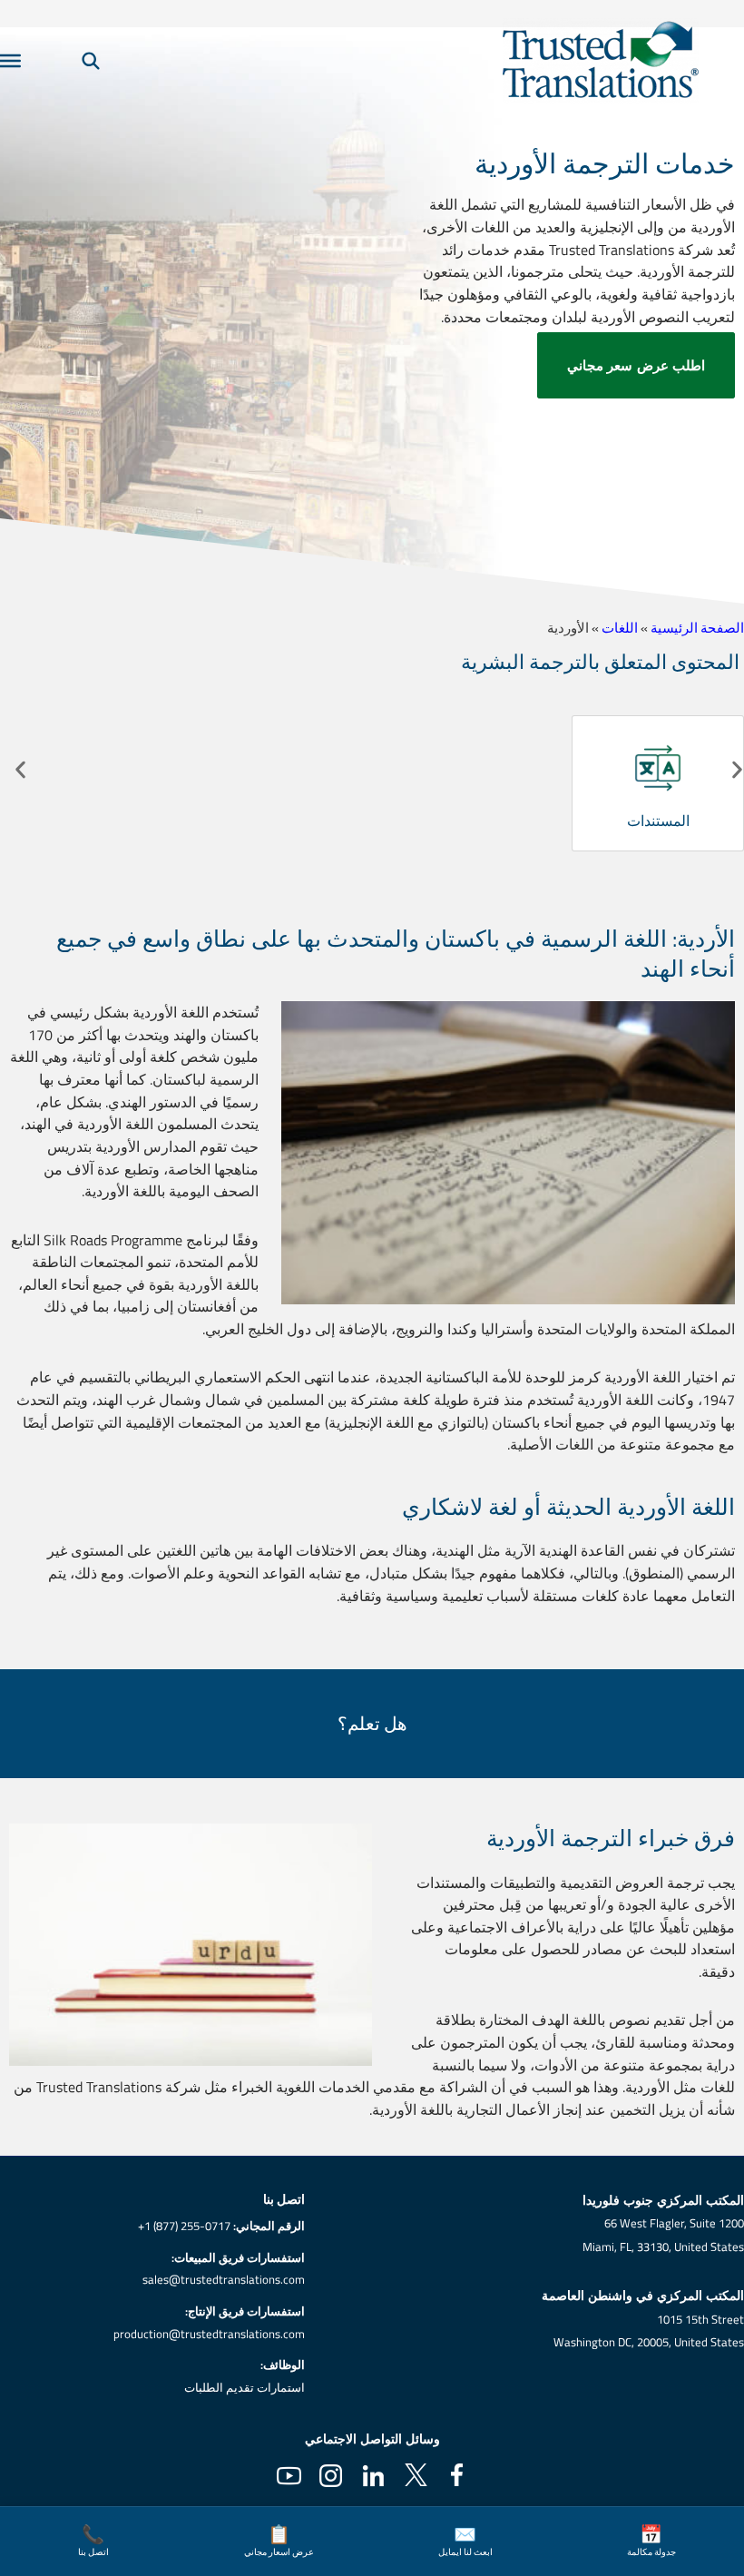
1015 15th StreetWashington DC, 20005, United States (649, 2331)
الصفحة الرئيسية (697, 628)
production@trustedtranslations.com (209, 2334)
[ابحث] (91, 60)
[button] (20, 770)
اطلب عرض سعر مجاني (636, 365)
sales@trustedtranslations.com (224, 2279)
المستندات (658, 821)
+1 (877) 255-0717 (184, 2226)
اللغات (620, 628)
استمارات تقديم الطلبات (245, 2387)
